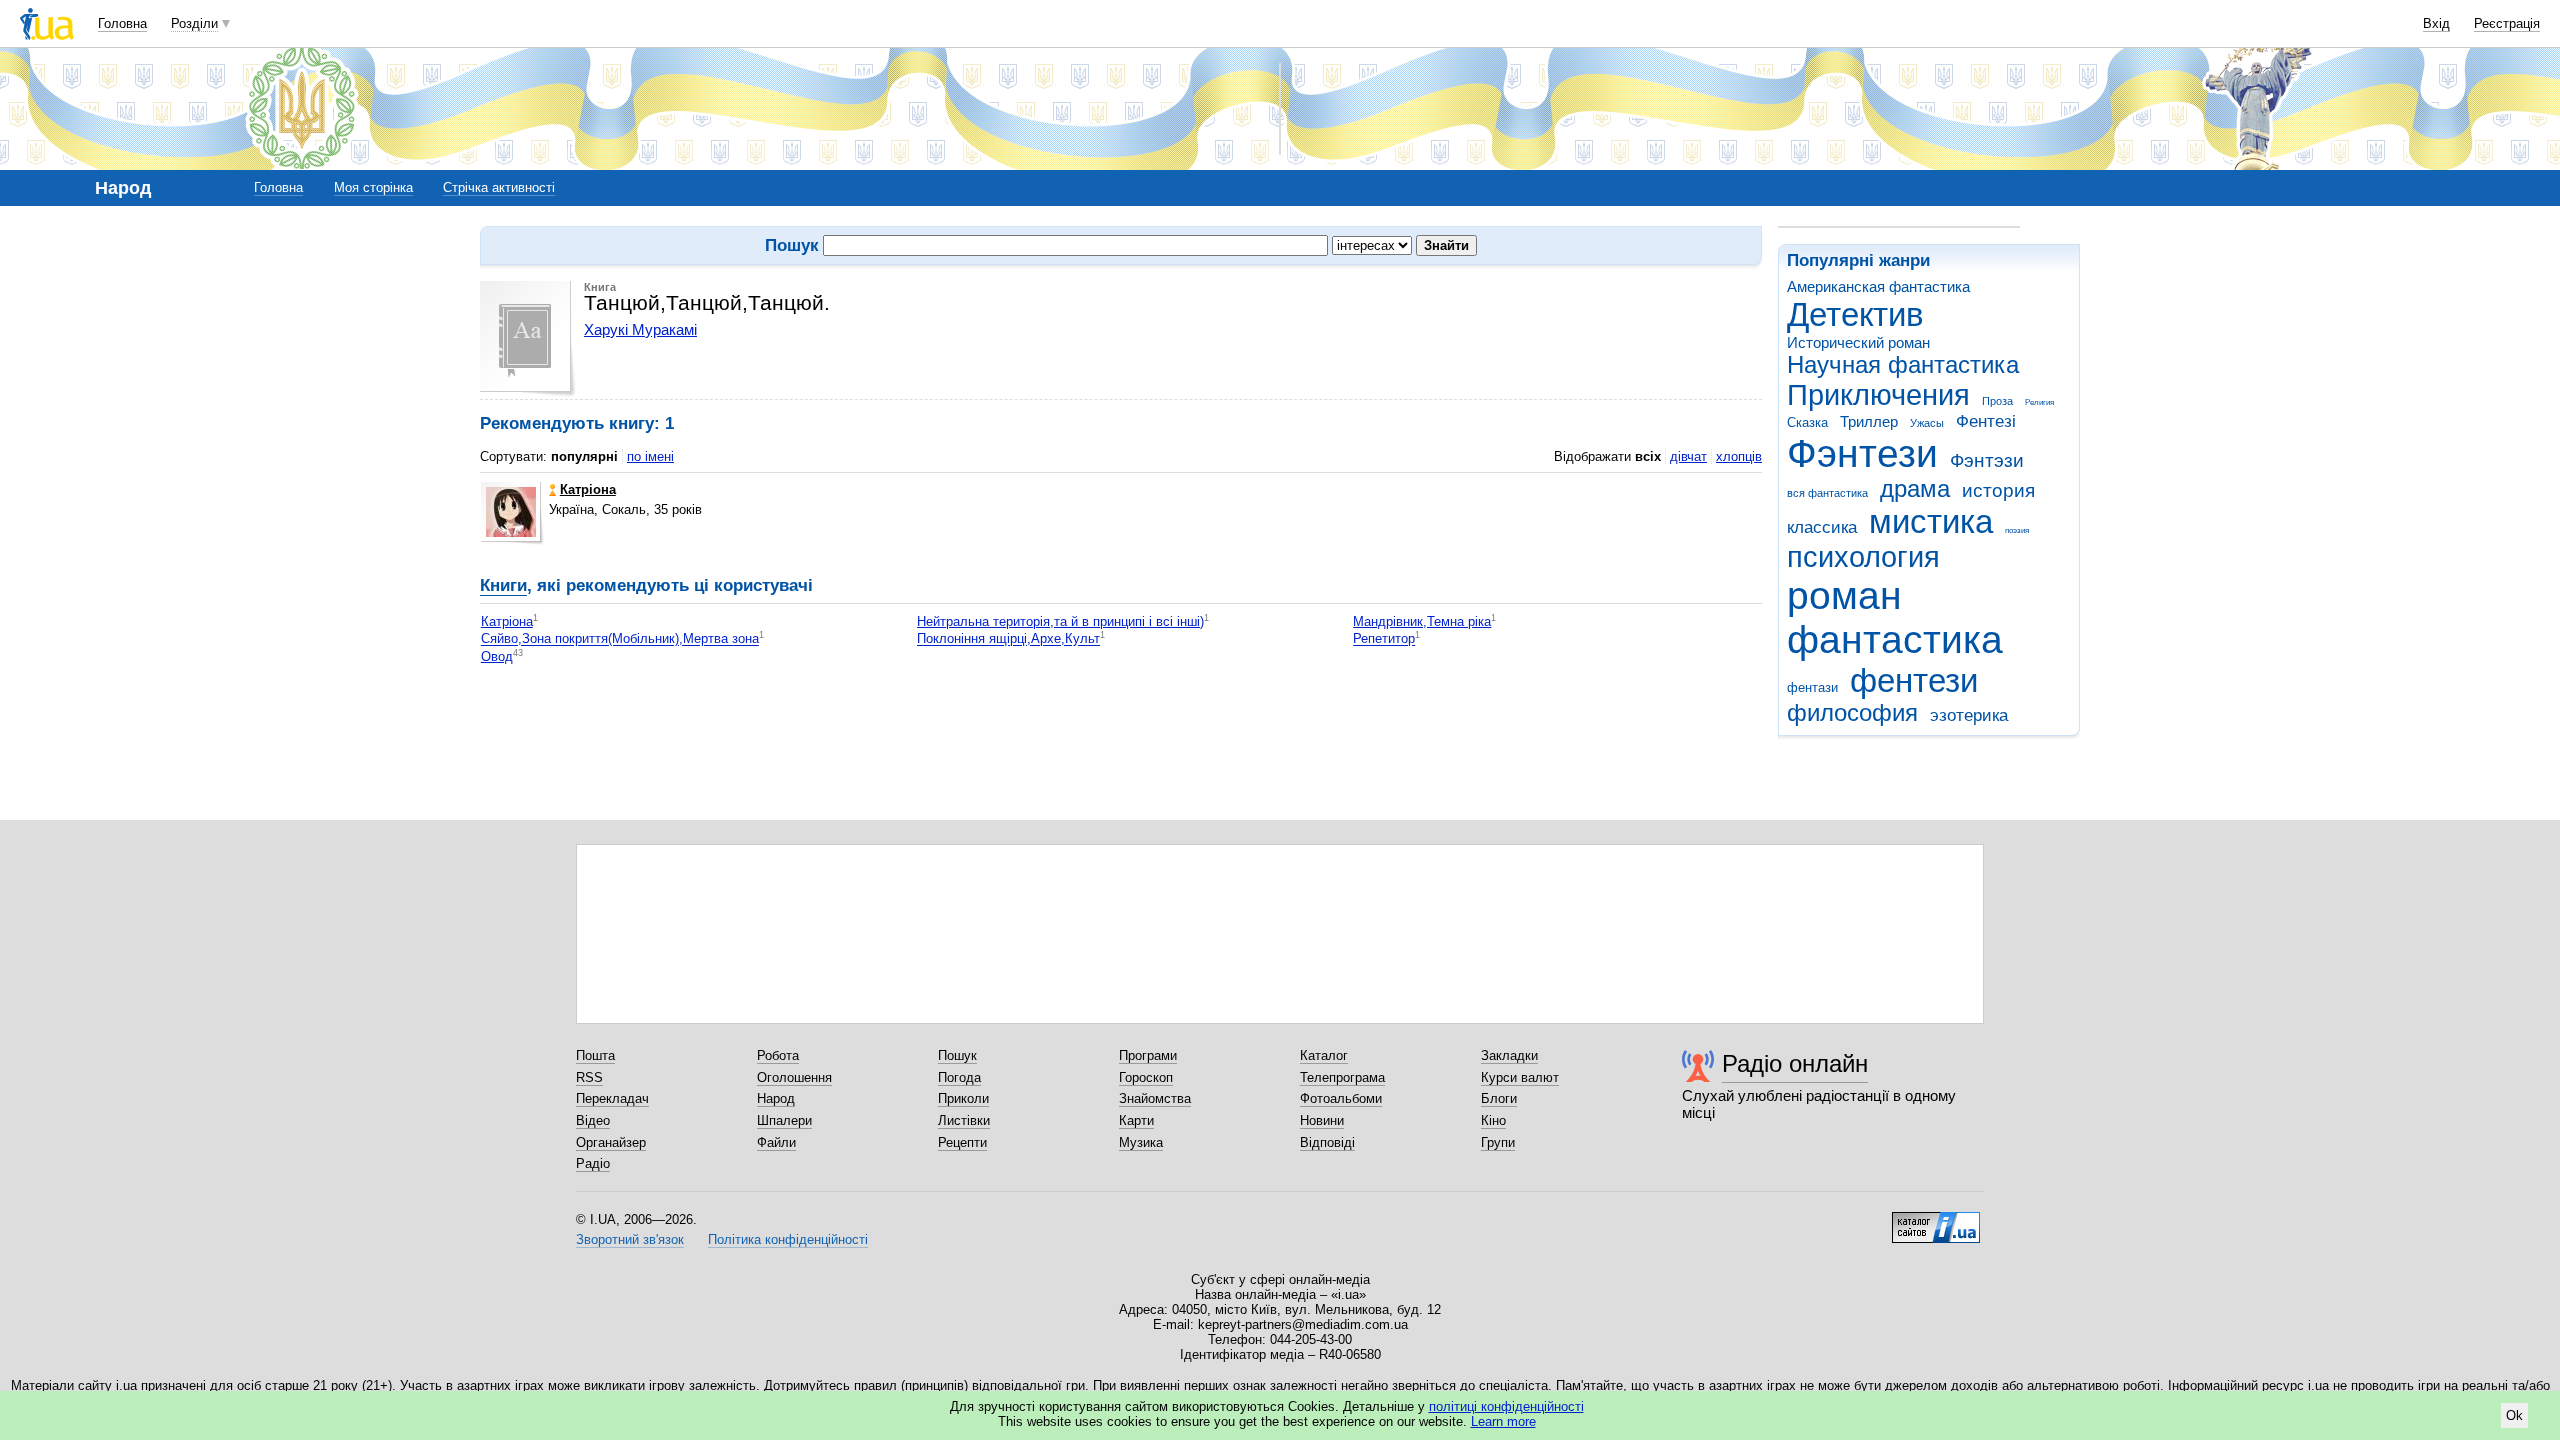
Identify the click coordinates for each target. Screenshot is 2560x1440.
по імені (650, 456)
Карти (1136, 1120)
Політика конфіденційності (788, 1239)
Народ (776, 1098)
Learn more (1503, 1421)
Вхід (2436, 23)
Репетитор (1384, 639)
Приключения (1878, 395)
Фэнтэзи (1987, 460)
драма (1915, 489)
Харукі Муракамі (640, 329)
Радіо (593, 1163)
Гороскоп (1146, 1077)
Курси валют (1520, 1077)
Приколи (963, 1098)
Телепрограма (1342, 1077)
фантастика (1895, 639)
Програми (1148, 1055)
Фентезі (1986, 421)
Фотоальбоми (1341, 1098)
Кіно (1493, 1120)
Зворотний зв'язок (630, 1239)
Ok (2514, 1415)
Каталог (1324, 1055)
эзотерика (1969, 715)
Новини (1322, 1120)
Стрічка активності (499, 187)
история (1998, 490)
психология (1863, 557)
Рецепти (962, 1142)
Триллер (1869, 421)
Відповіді (1327, 1142)
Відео (593, 1120)
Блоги (1499, 1098)
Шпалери (784, 1120)
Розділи (194, 23)
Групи (1498, 1142)
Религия (2039, 402)
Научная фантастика (1903, 365)
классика (1822, 527)
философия (1852, 713)
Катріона (588, 489)
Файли (776, 1142)
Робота (778, 1055)
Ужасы (1927, 423)
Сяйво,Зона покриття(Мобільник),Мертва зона (620, 639)
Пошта (595, 1055)
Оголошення (794, 1077)
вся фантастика (1827, 493)
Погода (959, 1077)
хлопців (1739, 456)
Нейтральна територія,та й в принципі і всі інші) (1060, 621)
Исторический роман (1858, 342)
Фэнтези (1862, 453)
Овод (497, 656)
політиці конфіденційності (1506, 1406)
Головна (122, 23)
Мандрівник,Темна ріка (1422, 621)
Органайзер (611, 1142)
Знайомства (1155, 1098)
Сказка (1807, 422)
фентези (1914, 680)
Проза (1997, 401)
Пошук (957, 1055)
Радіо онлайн (1795, 1063)
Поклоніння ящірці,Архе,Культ (1008, 639)
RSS (589, 1077)
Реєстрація (2507, 23)
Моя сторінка (373, 187)
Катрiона (507, 621)
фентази (1812, 687)
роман (1844, 595)
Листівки (964, 1120)
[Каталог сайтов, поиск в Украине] (1936, 1220)
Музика (1141, 1142)
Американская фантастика (1878, 286)
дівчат (1688, 456)
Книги (503, 585)
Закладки (1509, 1055)
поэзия (2017, 530)
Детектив (1855, 314)
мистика (1931, 521)
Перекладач (612, 1098)
